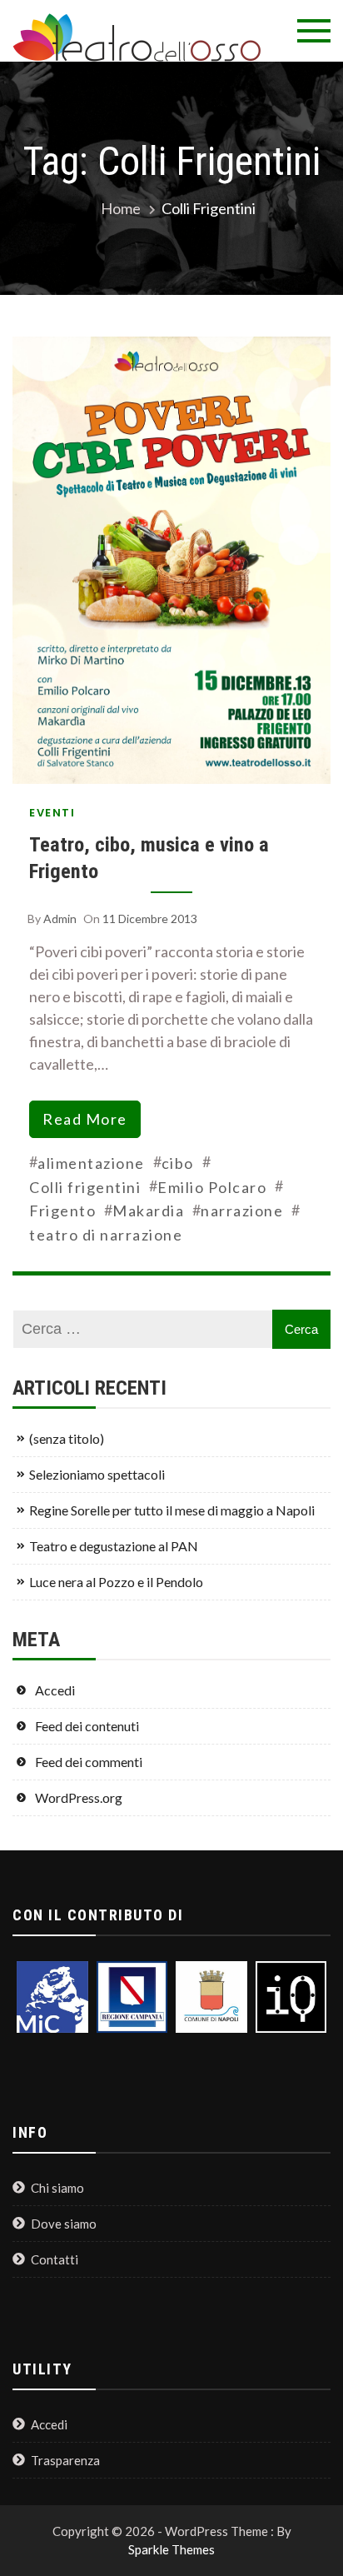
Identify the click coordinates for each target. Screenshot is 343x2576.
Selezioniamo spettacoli (97, 1474)
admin (60, 919)
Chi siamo (57, 2188)
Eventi (52, 813)
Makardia (148, 1211)
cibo (178, 1163)
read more (85, 1119)
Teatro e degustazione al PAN (114, 1546)
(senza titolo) (67, 1438)
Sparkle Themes (171, 2549)
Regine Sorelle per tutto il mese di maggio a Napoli (172, 1510)
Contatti (55, 2259)
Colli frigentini (85, 1187)
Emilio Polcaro (212, 1187)
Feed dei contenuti (87, 1726)
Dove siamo (64, 2224)
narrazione (242, 1211)
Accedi (55, 1690)
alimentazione (91, 1163)
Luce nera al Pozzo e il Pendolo (116, 1582)
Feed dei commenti (89, 1762)
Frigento (62, 1211)
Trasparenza (65, 2460)
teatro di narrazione (106, 1235)
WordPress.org (79, 1797)
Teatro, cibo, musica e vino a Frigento (149, 858)
